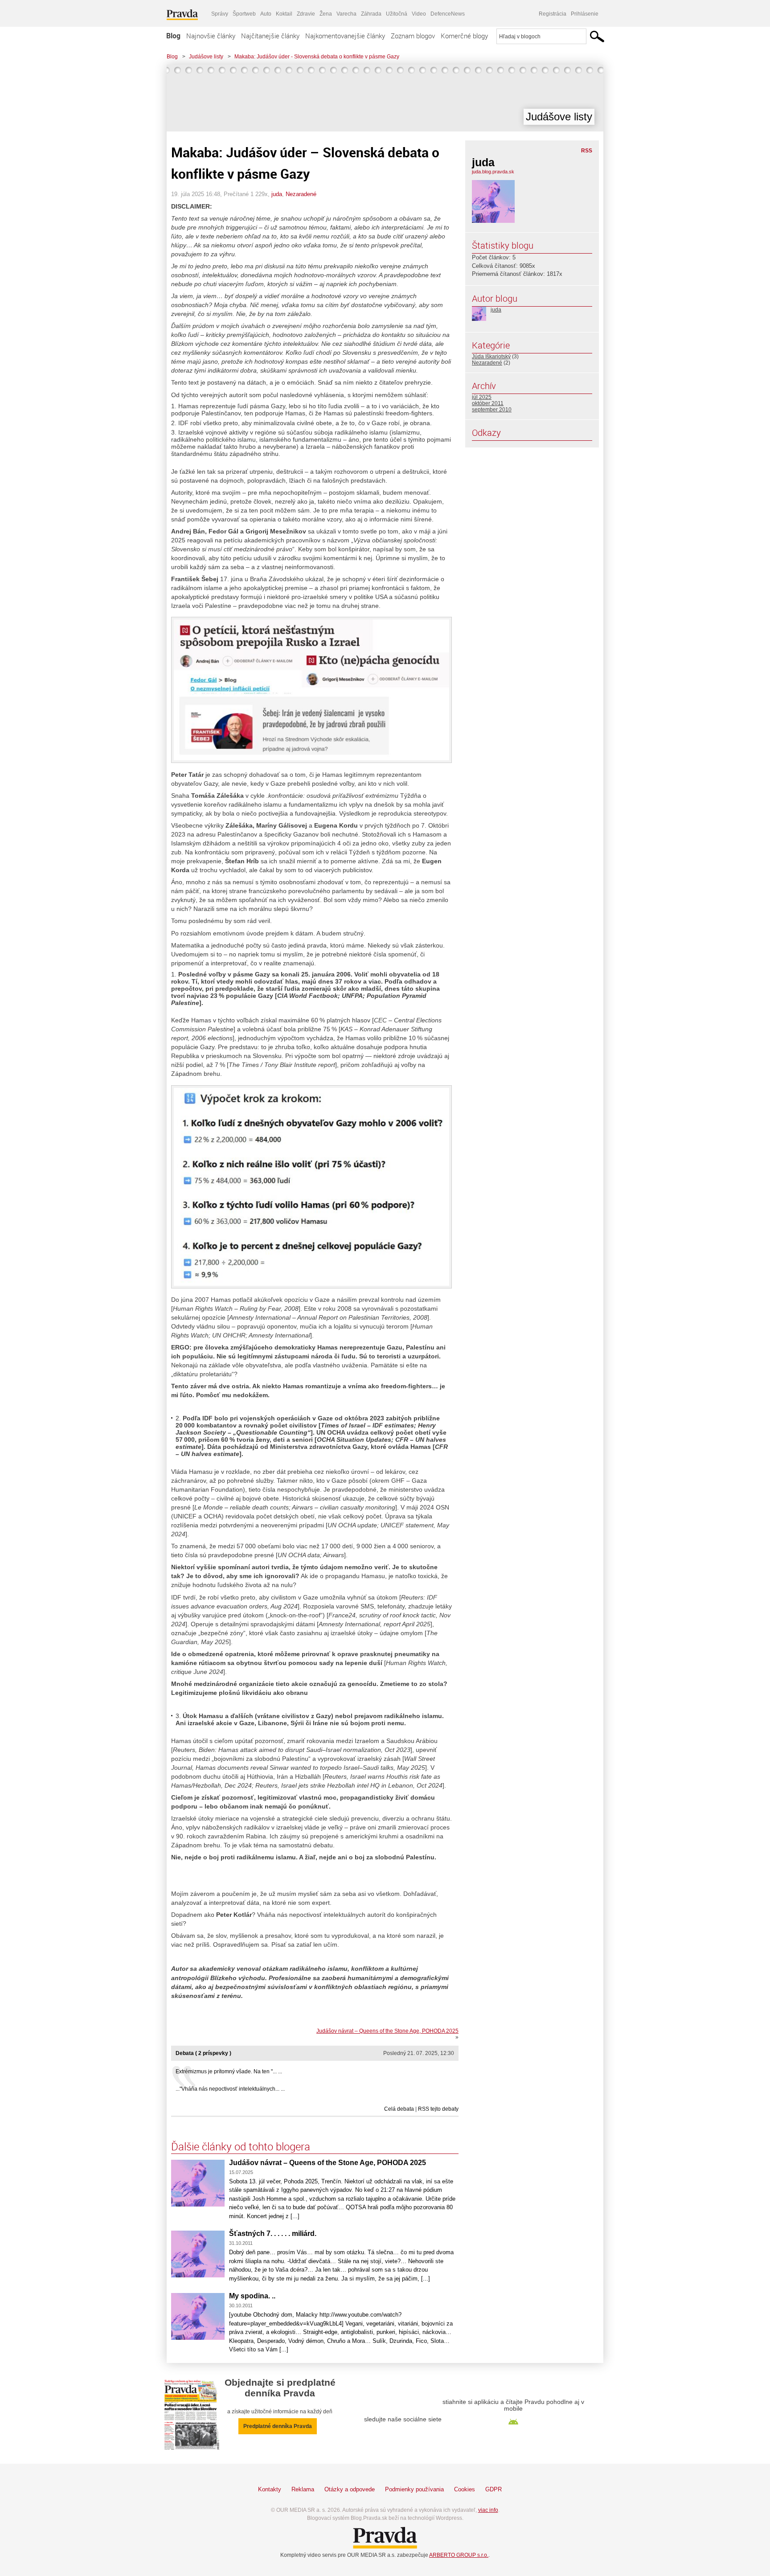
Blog (173, 36)
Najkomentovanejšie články (345, 36)
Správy (220, 14)
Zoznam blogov (413, 36)
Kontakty (270, 2489)
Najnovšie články (211, 36)
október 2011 (488, 403)
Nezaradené (301, 194)
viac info (488, 2510)
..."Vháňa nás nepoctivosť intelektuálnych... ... (230, 2089)
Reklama (303, 2489)
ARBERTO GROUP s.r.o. (459, 2555)
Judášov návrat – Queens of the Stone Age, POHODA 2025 (387, 2031)
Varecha (346, 14)
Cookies (465, 2489)
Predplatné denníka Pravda (278, 2426)
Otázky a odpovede (350, 2489)
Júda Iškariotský (491, 357)
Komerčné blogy (464, 36)
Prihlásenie (585, 14)
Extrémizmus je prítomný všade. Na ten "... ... (229, 2071)
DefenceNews (448, 14)
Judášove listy (206, 57)
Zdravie (306, 14)
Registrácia (553, 14)
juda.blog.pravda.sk (493, 172)
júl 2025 (482, 397)
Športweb (244, 14)
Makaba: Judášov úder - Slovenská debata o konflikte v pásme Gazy (317, 57)
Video (419, 14)
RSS (587, 151)
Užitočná (397, 14)
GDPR (494, 2489)
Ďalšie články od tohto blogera (241, 2146)
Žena (326, 14)
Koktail (284, 14)
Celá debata (399, 2109)
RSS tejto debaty (438, 2109)
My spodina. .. (252, 2296)
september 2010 (492, 410)
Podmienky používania (414, 2489)
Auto (266, 14)
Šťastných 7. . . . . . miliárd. (273, 2233)
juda (277, 194)
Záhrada (371, 14)
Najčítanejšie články (270, 36)
